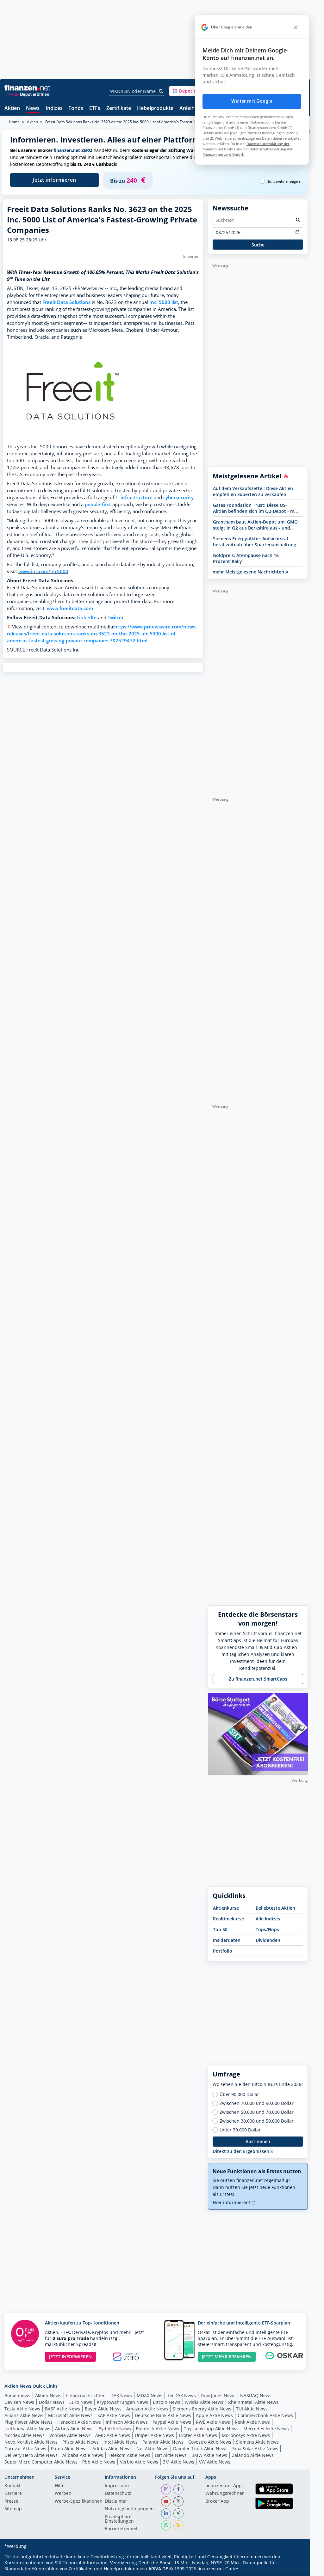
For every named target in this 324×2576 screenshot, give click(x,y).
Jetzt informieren (54, 180)
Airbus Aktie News (74, 2429)
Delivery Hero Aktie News (31, 2455)
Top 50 (220, 1929)
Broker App (217, 2501)
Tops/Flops (267, 1929)
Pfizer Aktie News (81, 2442)
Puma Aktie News (69, 2449)
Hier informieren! (232, 2202)
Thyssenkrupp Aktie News (211, 2429)
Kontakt (12, 2486)
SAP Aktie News (114, 2415)
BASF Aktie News (62, 2409)
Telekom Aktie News (129, 2455)
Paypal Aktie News (172, 2422)
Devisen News (19, 2402)
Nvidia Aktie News (204, 2402)
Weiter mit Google (252, 101)
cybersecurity (178, 497)
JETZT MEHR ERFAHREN (227, 2357)
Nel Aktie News (152, 2449)
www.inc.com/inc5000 (43, 571)
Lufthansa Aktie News (27, 2429)
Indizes (54, 109)
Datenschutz (118, 2494)
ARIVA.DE (158, 2569)
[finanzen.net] (27, 88)
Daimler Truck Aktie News (200, 2449)
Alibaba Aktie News (83, 2455)
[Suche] (161, 91)
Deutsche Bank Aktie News (163, 2415)
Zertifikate (119, 109)
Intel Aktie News (121, 2442)
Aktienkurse (226, 1908)
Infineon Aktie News (127, 2422)
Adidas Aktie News (112, 2449)
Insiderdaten (227, 1940)
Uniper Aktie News (154, 2435)
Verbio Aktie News (139, 2462)
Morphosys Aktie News (246, 2435)
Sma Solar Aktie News (255, 2449)
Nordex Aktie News (25, 2435)
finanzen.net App (224, 2486)
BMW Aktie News (209, 2455)
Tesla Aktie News (22, 2409)
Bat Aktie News (171, 2455)
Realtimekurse (228, 1919)
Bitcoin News (167, 2402)
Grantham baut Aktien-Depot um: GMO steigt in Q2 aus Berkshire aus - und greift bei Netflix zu (255, 525)
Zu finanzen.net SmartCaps (258, 1679)
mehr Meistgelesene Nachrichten (249, 572)
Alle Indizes (268, 1919)
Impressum (117, 2486)
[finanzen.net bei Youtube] (166, 2501)
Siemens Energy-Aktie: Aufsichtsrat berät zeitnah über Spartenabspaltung (255, 542)
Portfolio (223, 1951)
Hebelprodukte (155, 109)
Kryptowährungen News (122, 2402)
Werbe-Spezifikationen (79, 2501)
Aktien (12, 109)
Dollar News (52, 2402)
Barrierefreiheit (121, 2529)
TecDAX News (181, 2395)
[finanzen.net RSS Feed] (178, 2525)
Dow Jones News (218, 2395)
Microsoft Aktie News (70, 2415)
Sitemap (13, 2509)
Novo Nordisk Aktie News (31, 2442)
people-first (98, 504)
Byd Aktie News (115, 2429)
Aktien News (48, 2395)
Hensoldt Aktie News (79, 2422)
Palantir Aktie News (163, 2442)
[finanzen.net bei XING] (178, 2513)
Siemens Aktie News (257, 2442)
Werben (63, 2494)
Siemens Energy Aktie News (202, 2409)
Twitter (116, 618)
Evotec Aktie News (198, 2435)
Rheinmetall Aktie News (253, 2402)
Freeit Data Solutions (66, 302)
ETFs (95, 109)
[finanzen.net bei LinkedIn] (166, 2513)
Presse (11, 2501)
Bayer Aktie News (103, 2409)
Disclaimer (116, 2501)
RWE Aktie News (213, 2422)
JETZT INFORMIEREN (70, 2357)
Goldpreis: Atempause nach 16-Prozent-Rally (247, 558)
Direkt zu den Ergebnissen (242, 2151)
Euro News (81, 2402)
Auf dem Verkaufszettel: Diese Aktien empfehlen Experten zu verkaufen (253, 491)
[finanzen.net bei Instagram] (166, 2489)
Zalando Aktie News (253, 2455)
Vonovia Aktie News (70, 2435)
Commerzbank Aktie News (265, 2415)
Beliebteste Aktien (275, 1908)
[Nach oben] (295, 2569)
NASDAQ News (256, 2395)
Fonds (76, 109)
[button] (193, 91)
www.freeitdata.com (70, 608)
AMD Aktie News (113, 2435)
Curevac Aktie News (25, 2449)
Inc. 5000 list (164, 302)
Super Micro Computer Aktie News (41, 2462)
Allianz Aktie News (24, 2415)
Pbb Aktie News (99, 2462)
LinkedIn (87, 618)
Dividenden (268, 1940)
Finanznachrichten (86, 2395)
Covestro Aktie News (210, 2442)
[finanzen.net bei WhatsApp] (166, 2525)
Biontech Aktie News (157, 2429)
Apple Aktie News (214, 2415)
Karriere (13, 2494)
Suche (258, 245)
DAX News (121, 2395)
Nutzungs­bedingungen (129, 2509)
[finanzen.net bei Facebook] (178, 2489)
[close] (296, 27)
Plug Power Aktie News (28, 2422)
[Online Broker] (28, 94)
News (33, 109)
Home (14, 122)
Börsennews (17, 2395)
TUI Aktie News (252, 2409)
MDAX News (150, 2395)
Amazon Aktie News (147, 2409)
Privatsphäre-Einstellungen (119, 2519)
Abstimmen (258, 2141)
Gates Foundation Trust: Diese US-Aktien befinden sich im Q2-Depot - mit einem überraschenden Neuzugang (255, 508)
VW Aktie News (215, 2462)
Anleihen (190, 109)
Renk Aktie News (252, 2422)
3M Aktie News (179, 2462)
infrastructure (137, 497)
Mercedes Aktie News (266, 2429)
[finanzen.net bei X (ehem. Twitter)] (178, 2501)
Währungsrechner (225, 2494)
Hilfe (60, 2486)
